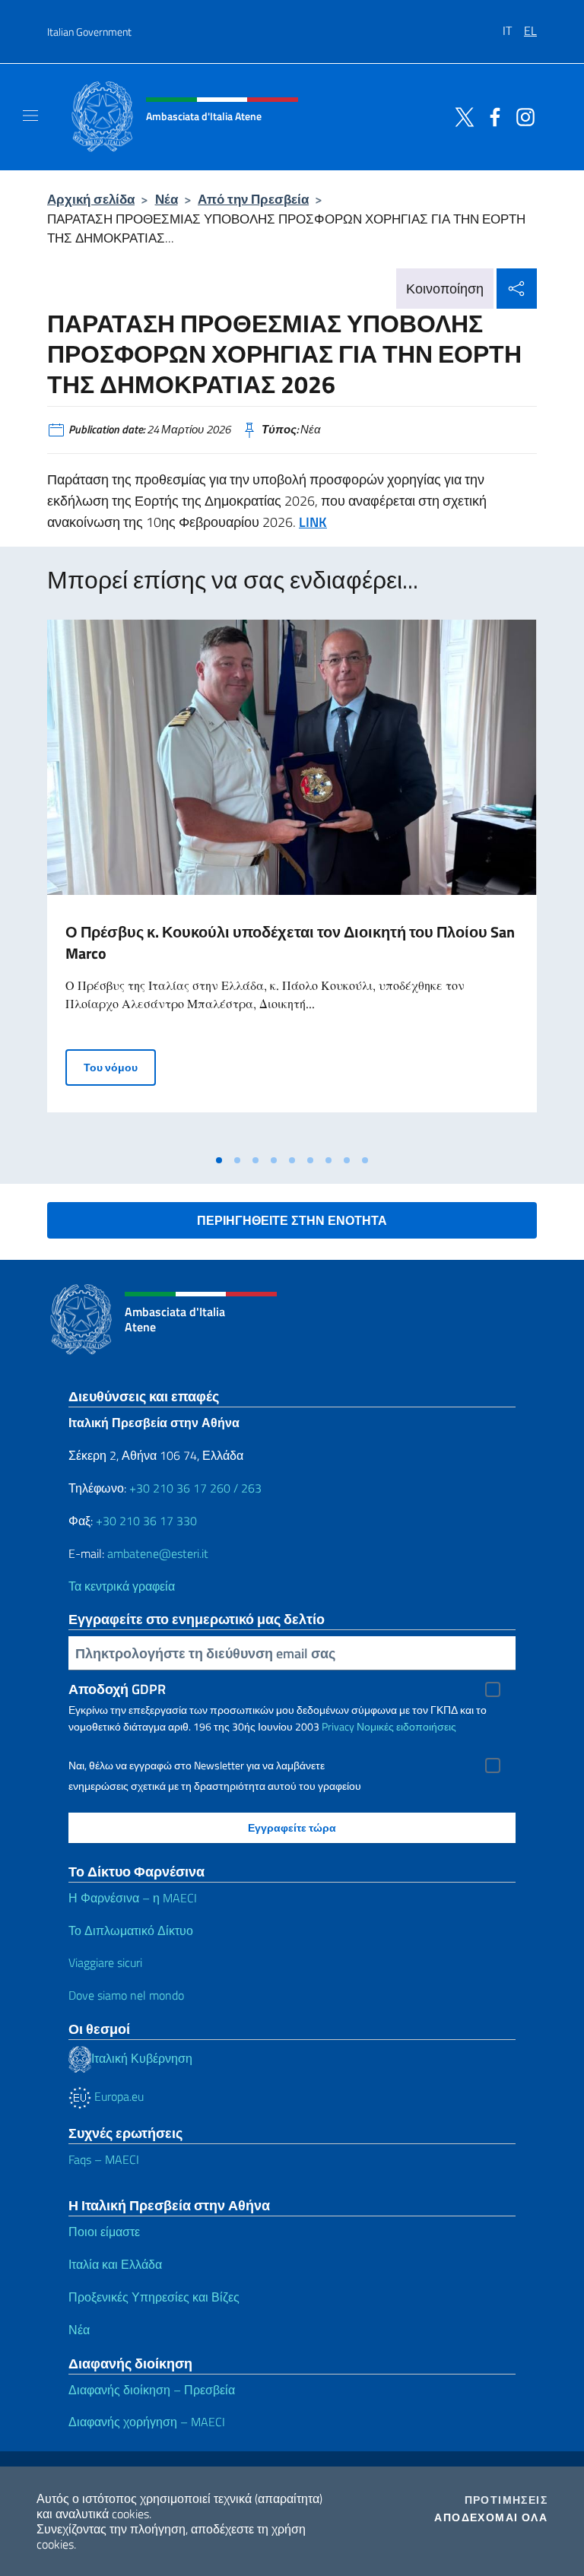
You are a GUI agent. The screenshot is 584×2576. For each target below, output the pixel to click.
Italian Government (89, 32)
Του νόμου (120, 1067)
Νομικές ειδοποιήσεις (406, 1726)
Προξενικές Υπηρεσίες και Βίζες (154, 2297)
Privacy (338, 1726)
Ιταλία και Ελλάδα (115, 2264)
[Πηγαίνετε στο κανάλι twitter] (461, 116)
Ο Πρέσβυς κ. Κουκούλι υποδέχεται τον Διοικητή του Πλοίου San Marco (290, 942)
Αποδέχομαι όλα (491, 2517)
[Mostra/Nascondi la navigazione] (30, 116)
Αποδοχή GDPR (117, 1689)
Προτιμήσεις (506, 2500)
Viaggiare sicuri (105, 1962)
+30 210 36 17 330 (146, 1521)
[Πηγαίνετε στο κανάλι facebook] (491, 116)
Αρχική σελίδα (91, 199)
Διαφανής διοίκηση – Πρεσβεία (152, 2390)
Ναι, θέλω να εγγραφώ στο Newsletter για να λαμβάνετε (197, 1765)
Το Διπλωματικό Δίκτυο (131, 1930)
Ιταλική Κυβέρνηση (142, 2058)
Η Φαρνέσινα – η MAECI (133, 1898)
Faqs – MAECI (104, 2159)
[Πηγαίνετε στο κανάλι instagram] (522, 116)
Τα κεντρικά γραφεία (122, 1586)
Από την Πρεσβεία (253, 199)
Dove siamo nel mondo (126, 1995)
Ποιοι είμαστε (104, 2232)
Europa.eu (117, 2096)
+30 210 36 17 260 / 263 (195, 1488)
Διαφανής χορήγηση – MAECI (147, 2422)
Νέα (167, 199)
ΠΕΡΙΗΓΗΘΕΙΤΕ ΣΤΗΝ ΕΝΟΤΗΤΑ (292, 1220)
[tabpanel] (292, 883)
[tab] (219, 1160)
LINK (313, 522)
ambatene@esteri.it (158, 1553)
